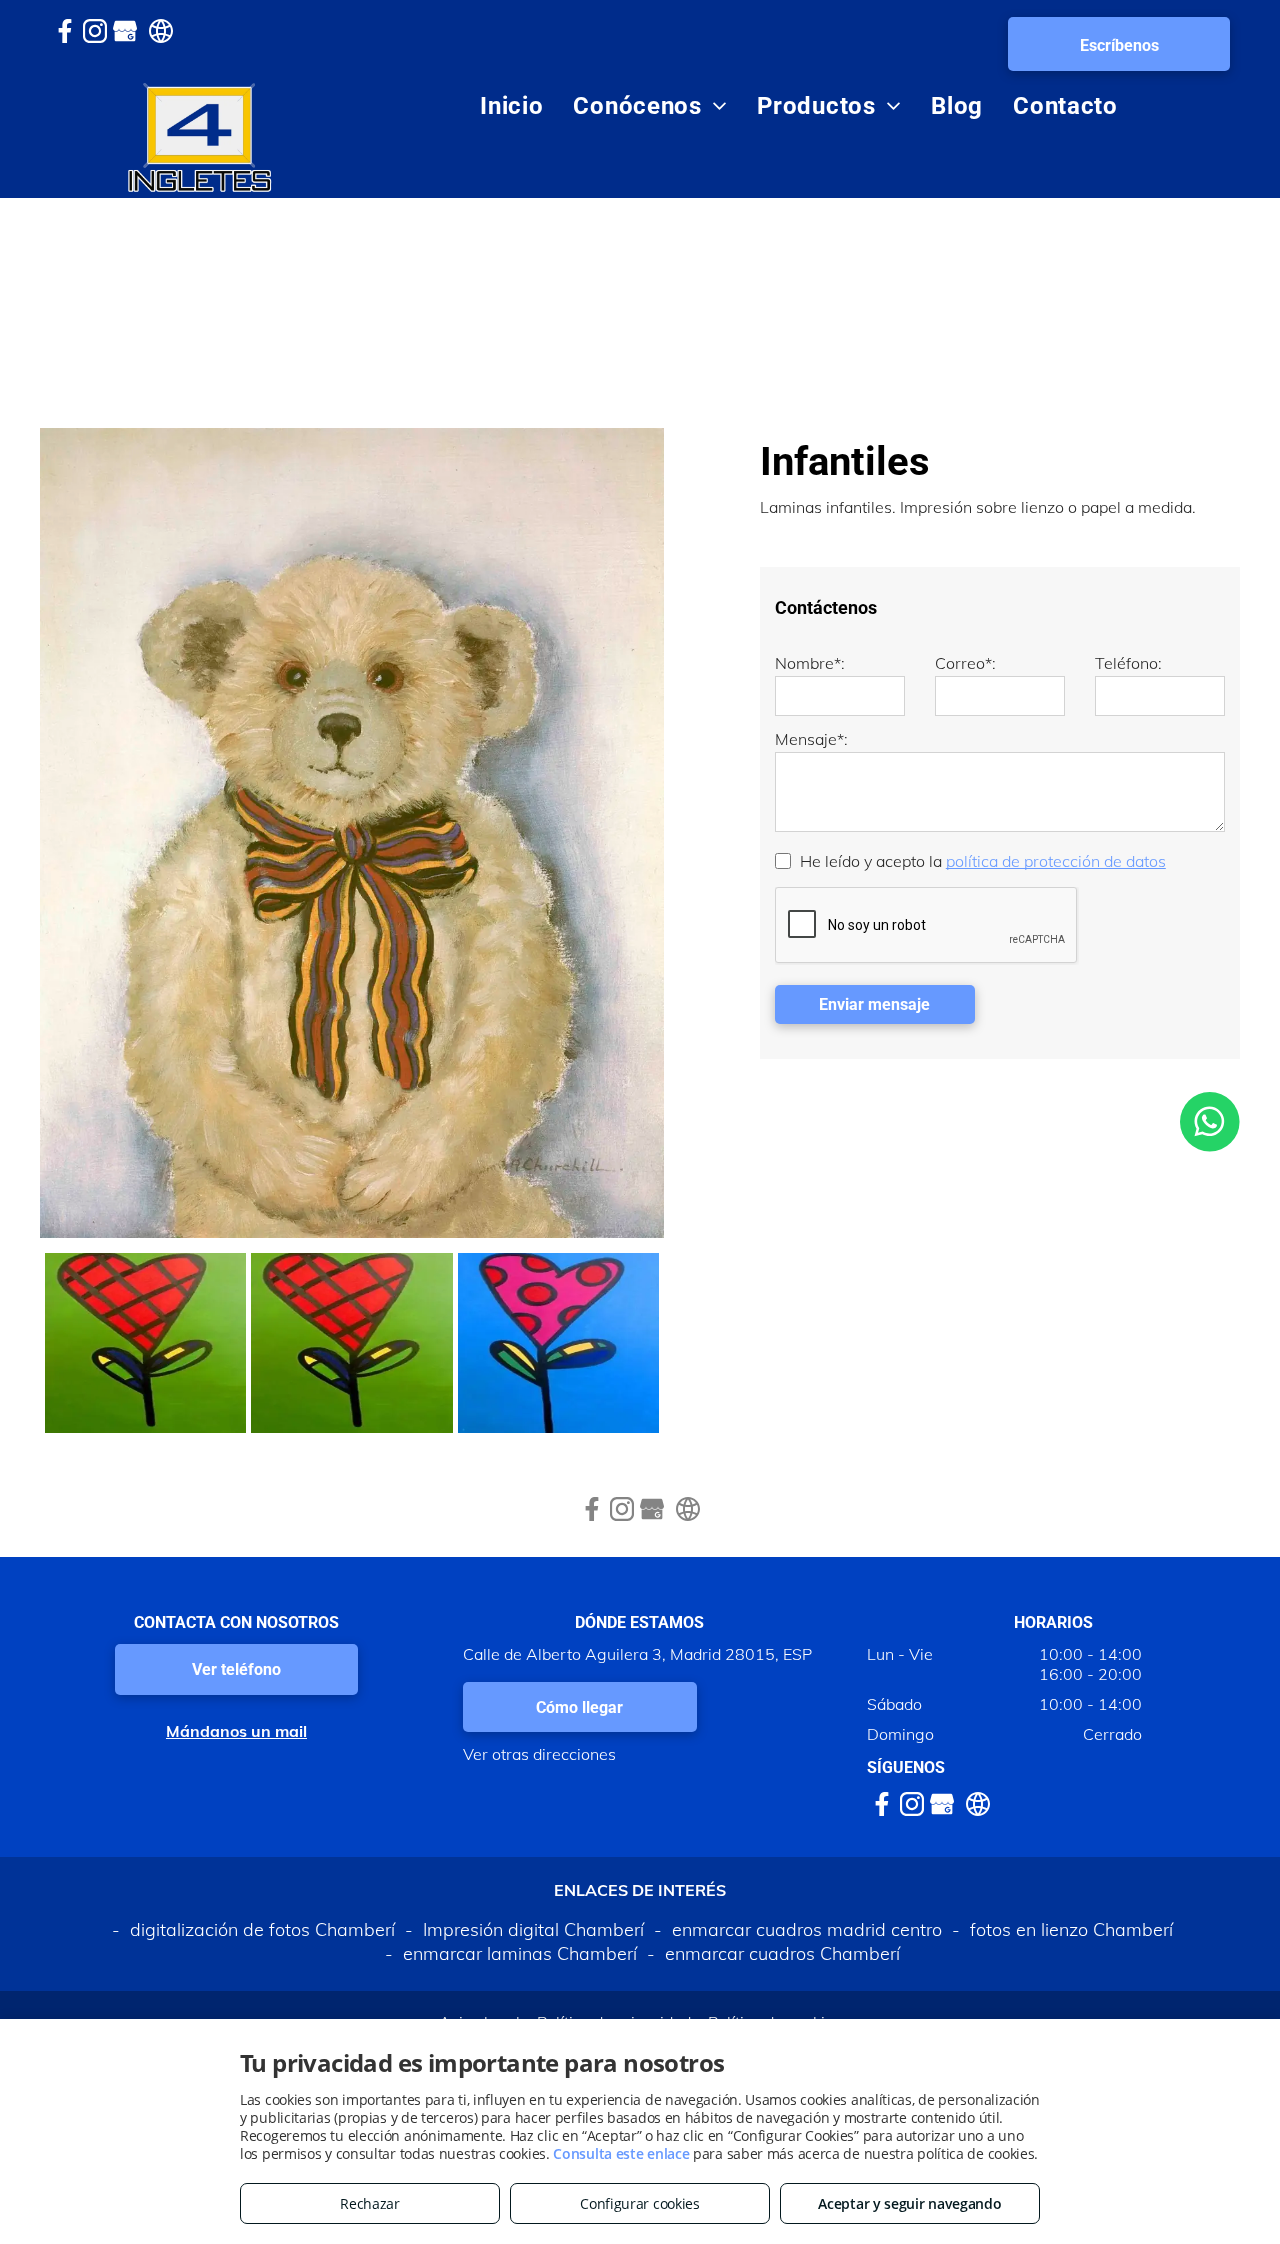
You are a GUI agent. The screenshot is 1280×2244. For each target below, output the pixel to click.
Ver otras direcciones (539, 1754)
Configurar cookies (640, 2203)
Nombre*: (810, 663)
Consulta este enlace (621, 2153)
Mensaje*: (811, 739)
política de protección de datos (1056, 861)
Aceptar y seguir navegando (909, 2203)
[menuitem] (511, 106)
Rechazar (370, 2203)
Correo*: (965, 663)
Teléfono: (1128, 663)
